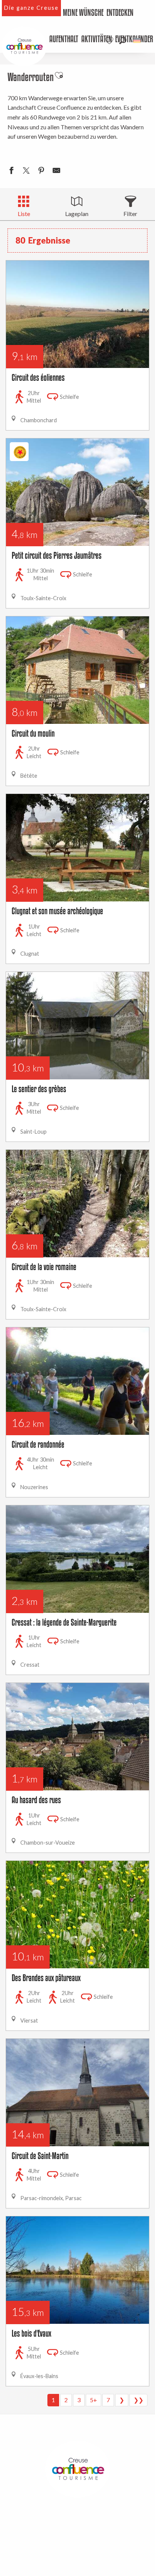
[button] (123, 41)
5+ (93, 2400)
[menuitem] (83, 13)
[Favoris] (110, 41)
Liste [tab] (24, 214)
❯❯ (138, 2400)
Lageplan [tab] (77, 214)
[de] (138, 41)
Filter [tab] (130, 214)
